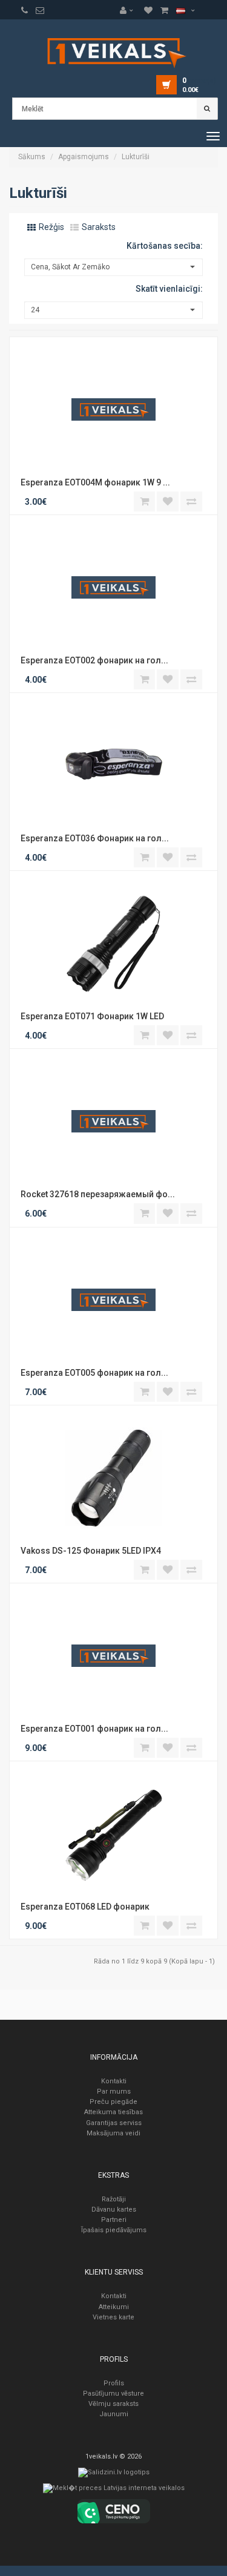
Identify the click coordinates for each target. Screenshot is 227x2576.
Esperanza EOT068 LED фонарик (85, 1907)
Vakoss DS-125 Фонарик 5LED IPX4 (91, 1551)
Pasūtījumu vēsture (113, 2394)
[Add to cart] (144, 501)
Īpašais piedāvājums (114, 2230)
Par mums (114, 2091)
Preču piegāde (113, 2102)
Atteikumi (114, 2307)
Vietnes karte (113, 2317)
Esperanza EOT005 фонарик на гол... (94, 1373)
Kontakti (114, 2081)
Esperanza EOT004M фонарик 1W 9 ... (94, 482)
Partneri (114, 2220)
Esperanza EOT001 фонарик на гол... (94, 1729)
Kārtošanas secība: (165, 246)
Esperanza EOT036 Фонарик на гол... (94, 838)
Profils (114, 2383)
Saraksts (98, 227)
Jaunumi (114, 2414)
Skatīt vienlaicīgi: (169, 289)
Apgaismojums (84, 157)
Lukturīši (136, 157)
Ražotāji (114, 2199)
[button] (130, 10)
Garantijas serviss (114, 2123)
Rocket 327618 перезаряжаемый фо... (97, 1194)
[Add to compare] (191, 501)
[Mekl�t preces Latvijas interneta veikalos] (114, 2491)
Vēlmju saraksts (113, 2404)
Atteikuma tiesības (113, 2112)
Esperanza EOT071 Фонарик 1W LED (92, 1016)
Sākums (32, 157)
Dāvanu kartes (114, 2210)
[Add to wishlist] (168, 501)
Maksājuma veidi (113, 2133)
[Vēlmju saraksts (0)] (25, 10)
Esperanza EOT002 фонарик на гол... (94, 660)
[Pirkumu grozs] (40, 10)
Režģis (51, 227)
